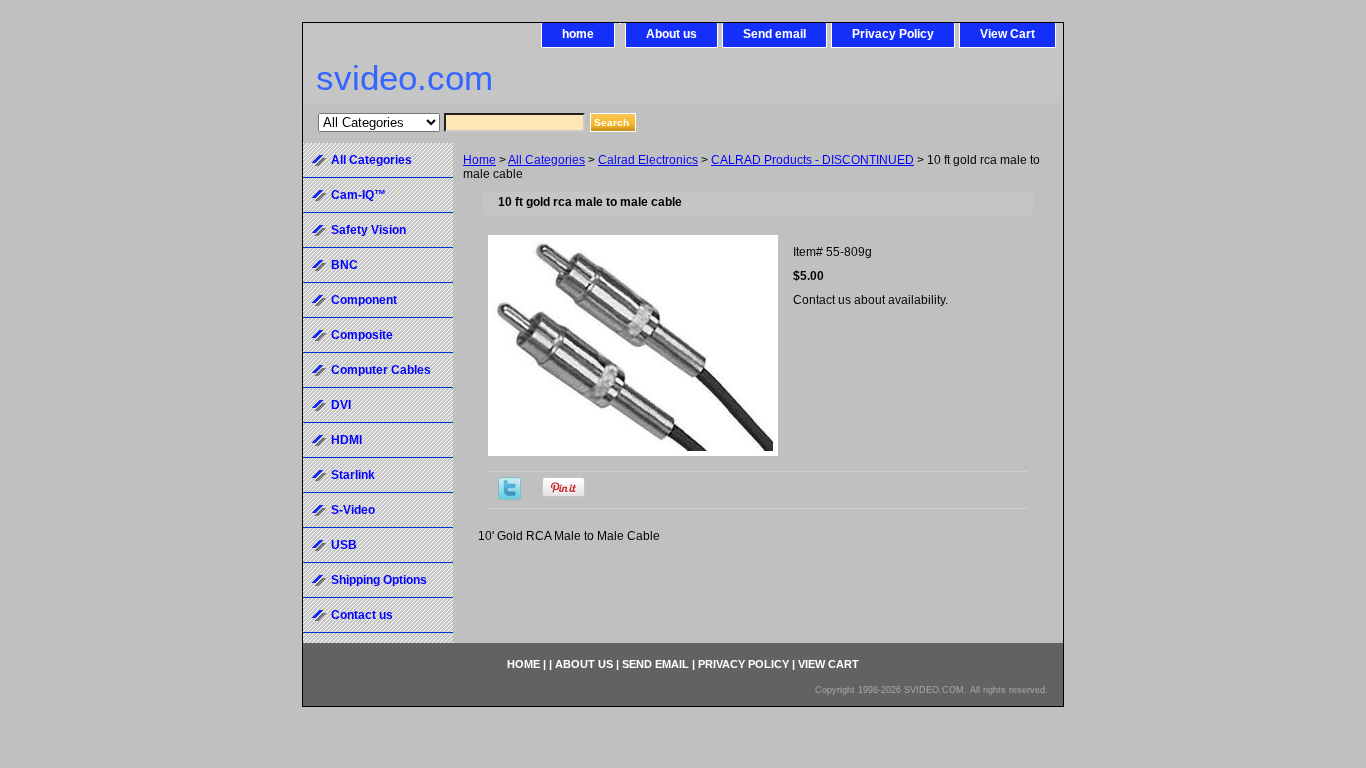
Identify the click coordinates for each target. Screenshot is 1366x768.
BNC (344, 265)
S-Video (353, 510)
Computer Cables (381, 370)
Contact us (362, 615)
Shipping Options (379, 580)
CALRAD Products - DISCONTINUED (812, 160)
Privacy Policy (893, 34)
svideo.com (404, 77)
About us (671, 34)
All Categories (546, 160)
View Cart (1007, 34)
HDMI (346, 440)
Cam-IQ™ (358, 195)
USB (344, 545)
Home (479, 160)
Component (364, 300)
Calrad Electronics (648, 160)
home (578, 34)
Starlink (353, 475)
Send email (774, 34)
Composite (362, 335)
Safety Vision (368, 230)
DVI (341, 405)
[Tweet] (509, 496)
